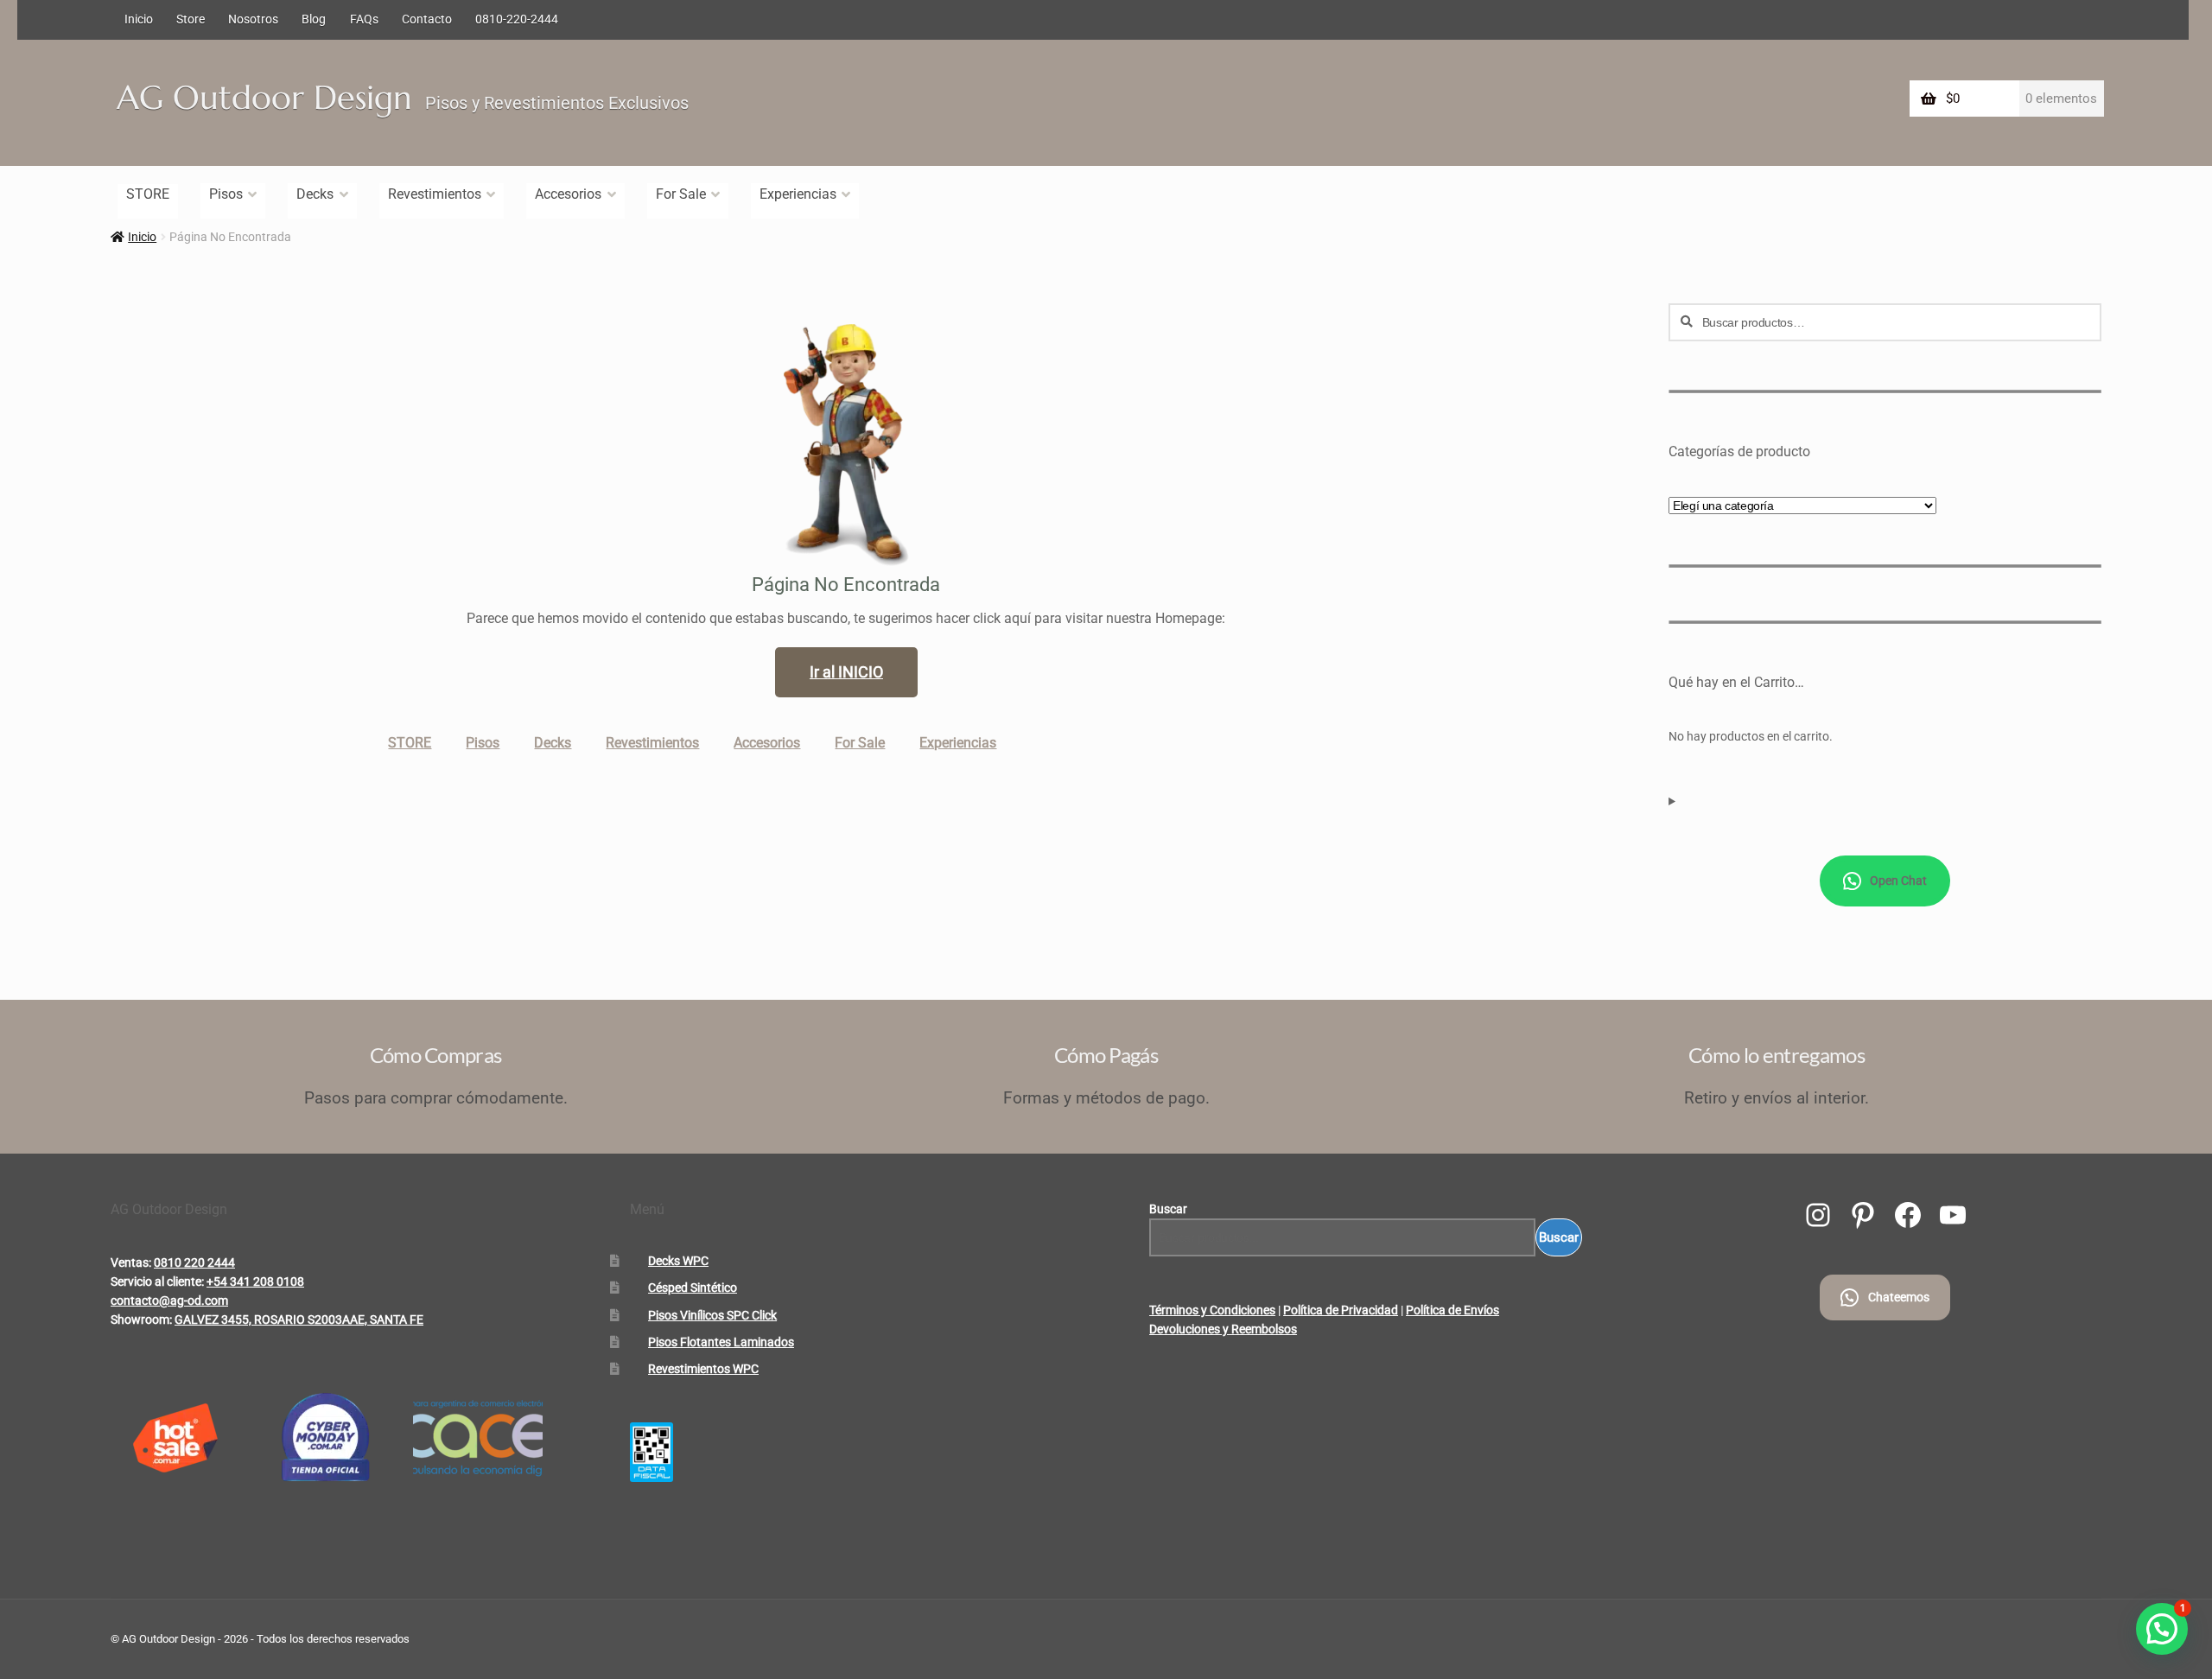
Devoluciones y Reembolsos (1223, 1329)
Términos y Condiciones (1212, 1310)
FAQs (364, 19)
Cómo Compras (436, 1055)
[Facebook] (1908, 1215)
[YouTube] (1953, 1215)
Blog (314, 19)
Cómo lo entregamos (1777, 1055)
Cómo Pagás (1106, 1055)
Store (191, 19)
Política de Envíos (1452, 1310)
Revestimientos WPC (703, 1369)
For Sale (681, 194)
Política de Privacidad (1341, 1310)
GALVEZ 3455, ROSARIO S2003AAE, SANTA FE (299, 1320)
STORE (148, 194)
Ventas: (131, 1262)
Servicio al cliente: (157, 1282)
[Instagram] (1818, 1215)
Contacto (427, 19)
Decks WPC (678, 1261)
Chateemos (1899, 1297)
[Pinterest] (1863, 1215)
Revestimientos (435, 194)
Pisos (226, 194)
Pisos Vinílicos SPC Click (712, 1315)
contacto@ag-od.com (169, 1301)
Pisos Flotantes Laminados (721, 1342)
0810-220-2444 (517, 19)
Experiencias (798, 194)
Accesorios (568, 194)
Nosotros (253, 19)
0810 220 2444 (194, 1262)
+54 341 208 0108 (255, 1282)
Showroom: (141, 1320)
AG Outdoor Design (264, 98)
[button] (2162, 1629)
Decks (315, 194)
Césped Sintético (693, 1288)
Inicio (139, 19)
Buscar (1168, 1209)
